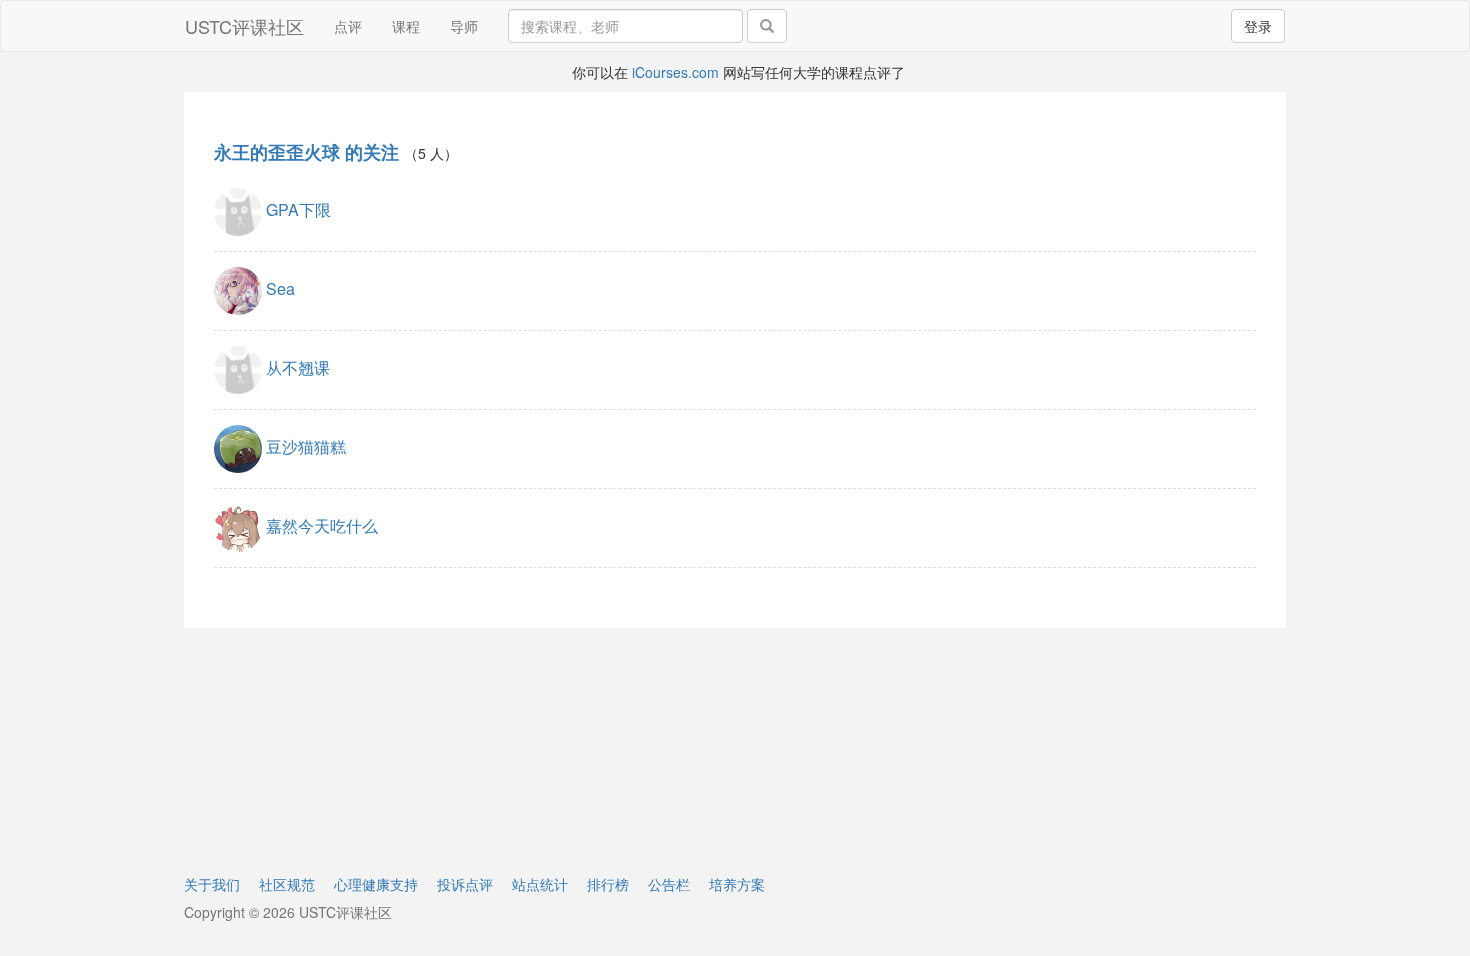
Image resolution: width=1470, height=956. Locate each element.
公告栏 (669, 884)
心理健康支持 (376, 884)
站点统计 (540, 884)
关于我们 (212, 884)
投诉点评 (465, 884)
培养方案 (737, 884)
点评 (348, 26)
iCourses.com (675, 72)
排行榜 (608, 884)
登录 (1258, 26)
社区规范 (287, 884)
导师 (464, 26)
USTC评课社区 (244, 26)
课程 (406, 26)
